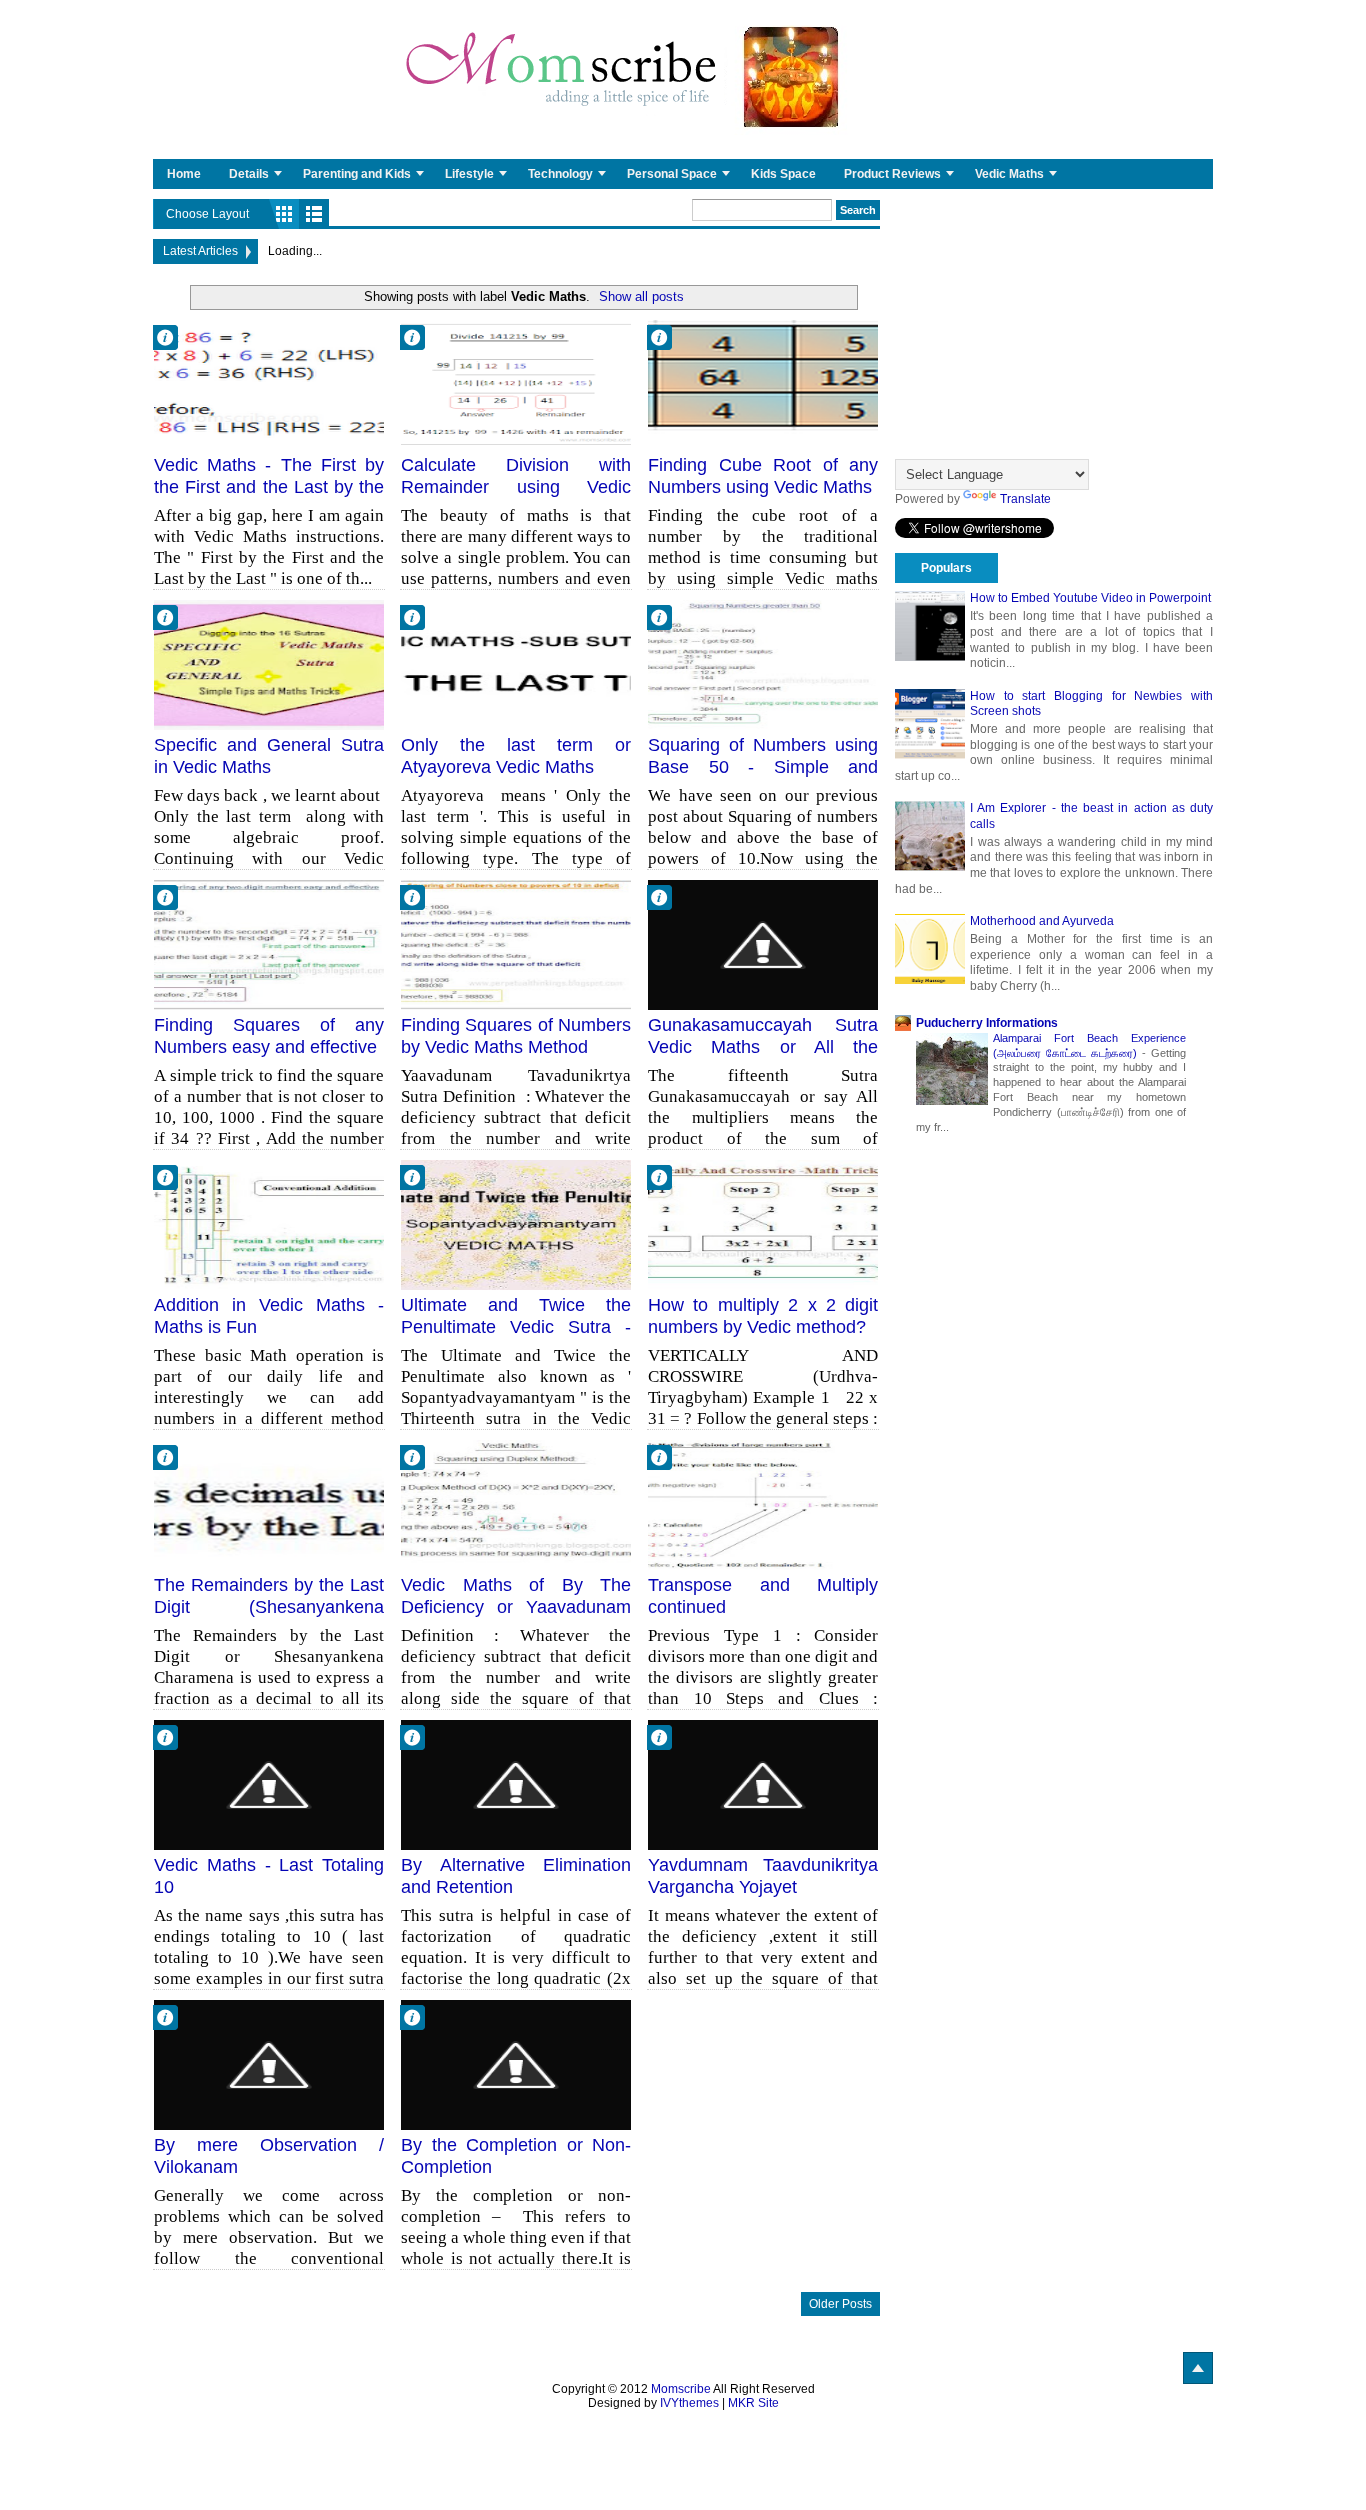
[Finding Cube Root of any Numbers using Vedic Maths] (763, 385)
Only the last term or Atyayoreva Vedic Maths (516, 756)
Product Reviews (892, 174)
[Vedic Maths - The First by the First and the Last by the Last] (269, 385)
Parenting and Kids (357, 174)
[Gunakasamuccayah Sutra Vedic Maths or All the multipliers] (763, 945)
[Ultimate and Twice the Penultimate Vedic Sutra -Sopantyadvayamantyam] (516, 1225)
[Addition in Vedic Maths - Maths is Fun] (269, 1225)
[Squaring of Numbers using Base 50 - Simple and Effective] (763, 665)
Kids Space (783, 174)
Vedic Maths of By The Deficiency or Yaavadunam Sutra (516, 1606)
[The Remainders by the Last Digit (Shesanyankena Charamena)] (269, 1505)
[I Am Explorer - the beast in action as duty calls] (930, 836)
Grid (284, 214)
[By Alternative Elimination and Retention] (516, 1785)
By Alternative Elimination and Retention (516, 1876)
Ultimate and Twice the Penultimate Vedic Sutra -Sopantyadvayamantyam (516, 1326)
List (314, 214)
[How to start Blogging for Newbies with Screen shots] (930, 724)
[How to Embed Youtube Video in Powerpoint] (930, 626)
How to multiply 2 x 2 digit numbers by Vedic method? (763, 1316)
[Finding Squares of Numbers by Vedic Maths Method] (516, 945)
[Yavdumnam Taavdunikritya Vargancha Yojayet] (763, 1785)
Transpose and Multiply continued (763, 1596)
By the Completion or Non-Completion (516, 2156)
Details (249, 174)
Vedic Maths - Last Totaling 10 (269, 1876)
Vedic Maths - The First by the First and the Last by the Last (269, 486)
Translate (1025, 499)
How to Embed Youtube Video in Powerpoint (1090, 598)
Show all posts (641, 296)
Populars (946, 568)
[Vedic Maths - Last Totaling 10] (269, 1785)
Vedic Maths (1009, 174)
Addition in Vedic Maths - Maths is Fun (269, 1316)
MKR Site (753, 2403)
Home (184, 174)
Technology (560, 174)
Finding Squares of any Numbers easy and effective (269, 1036)
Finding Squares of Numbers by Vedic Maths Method (516, 1036)
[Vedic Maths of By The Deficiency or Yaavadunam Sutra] (516, 1505)
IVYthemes (689, 2403)
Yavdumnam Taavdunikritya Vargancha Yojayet (763, 1876)
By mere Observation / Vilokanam (269, 2156)
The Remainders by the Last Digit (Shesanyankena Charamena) (269, 1606)
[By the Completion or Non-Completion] (516, 2065)
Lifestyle (469, 174)
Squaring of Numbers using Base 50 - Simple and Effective (763, 766)
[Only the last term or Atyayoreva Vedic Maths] (516, 665)
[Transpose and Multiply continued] (763, 1505)
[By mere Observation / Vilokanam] (269, 2065)
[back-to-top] (1198, 2368)
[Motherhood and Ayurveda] (930, 949)
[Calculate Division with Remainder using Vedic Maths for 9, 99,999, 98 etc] (516, 385)
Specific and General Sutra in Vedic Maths (269, 756)
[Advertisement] (1054, 324)
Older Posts (840, 2304)
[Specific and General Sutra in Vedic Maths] (269, 665)
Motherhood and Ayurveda (1042, 921)
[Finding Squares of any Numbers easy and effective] (269, 945)
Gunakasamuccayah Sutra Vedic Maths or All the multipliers (763, 1046)
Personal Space (672, 174)
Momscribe (681, 2389)
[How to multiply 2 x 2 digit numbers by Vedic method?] (763, 1225)
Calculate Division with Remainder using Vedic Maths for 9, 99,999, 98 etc (516, 486)
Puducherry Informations (987, 1023)
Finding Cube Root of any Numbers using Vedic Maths (763, 476)
